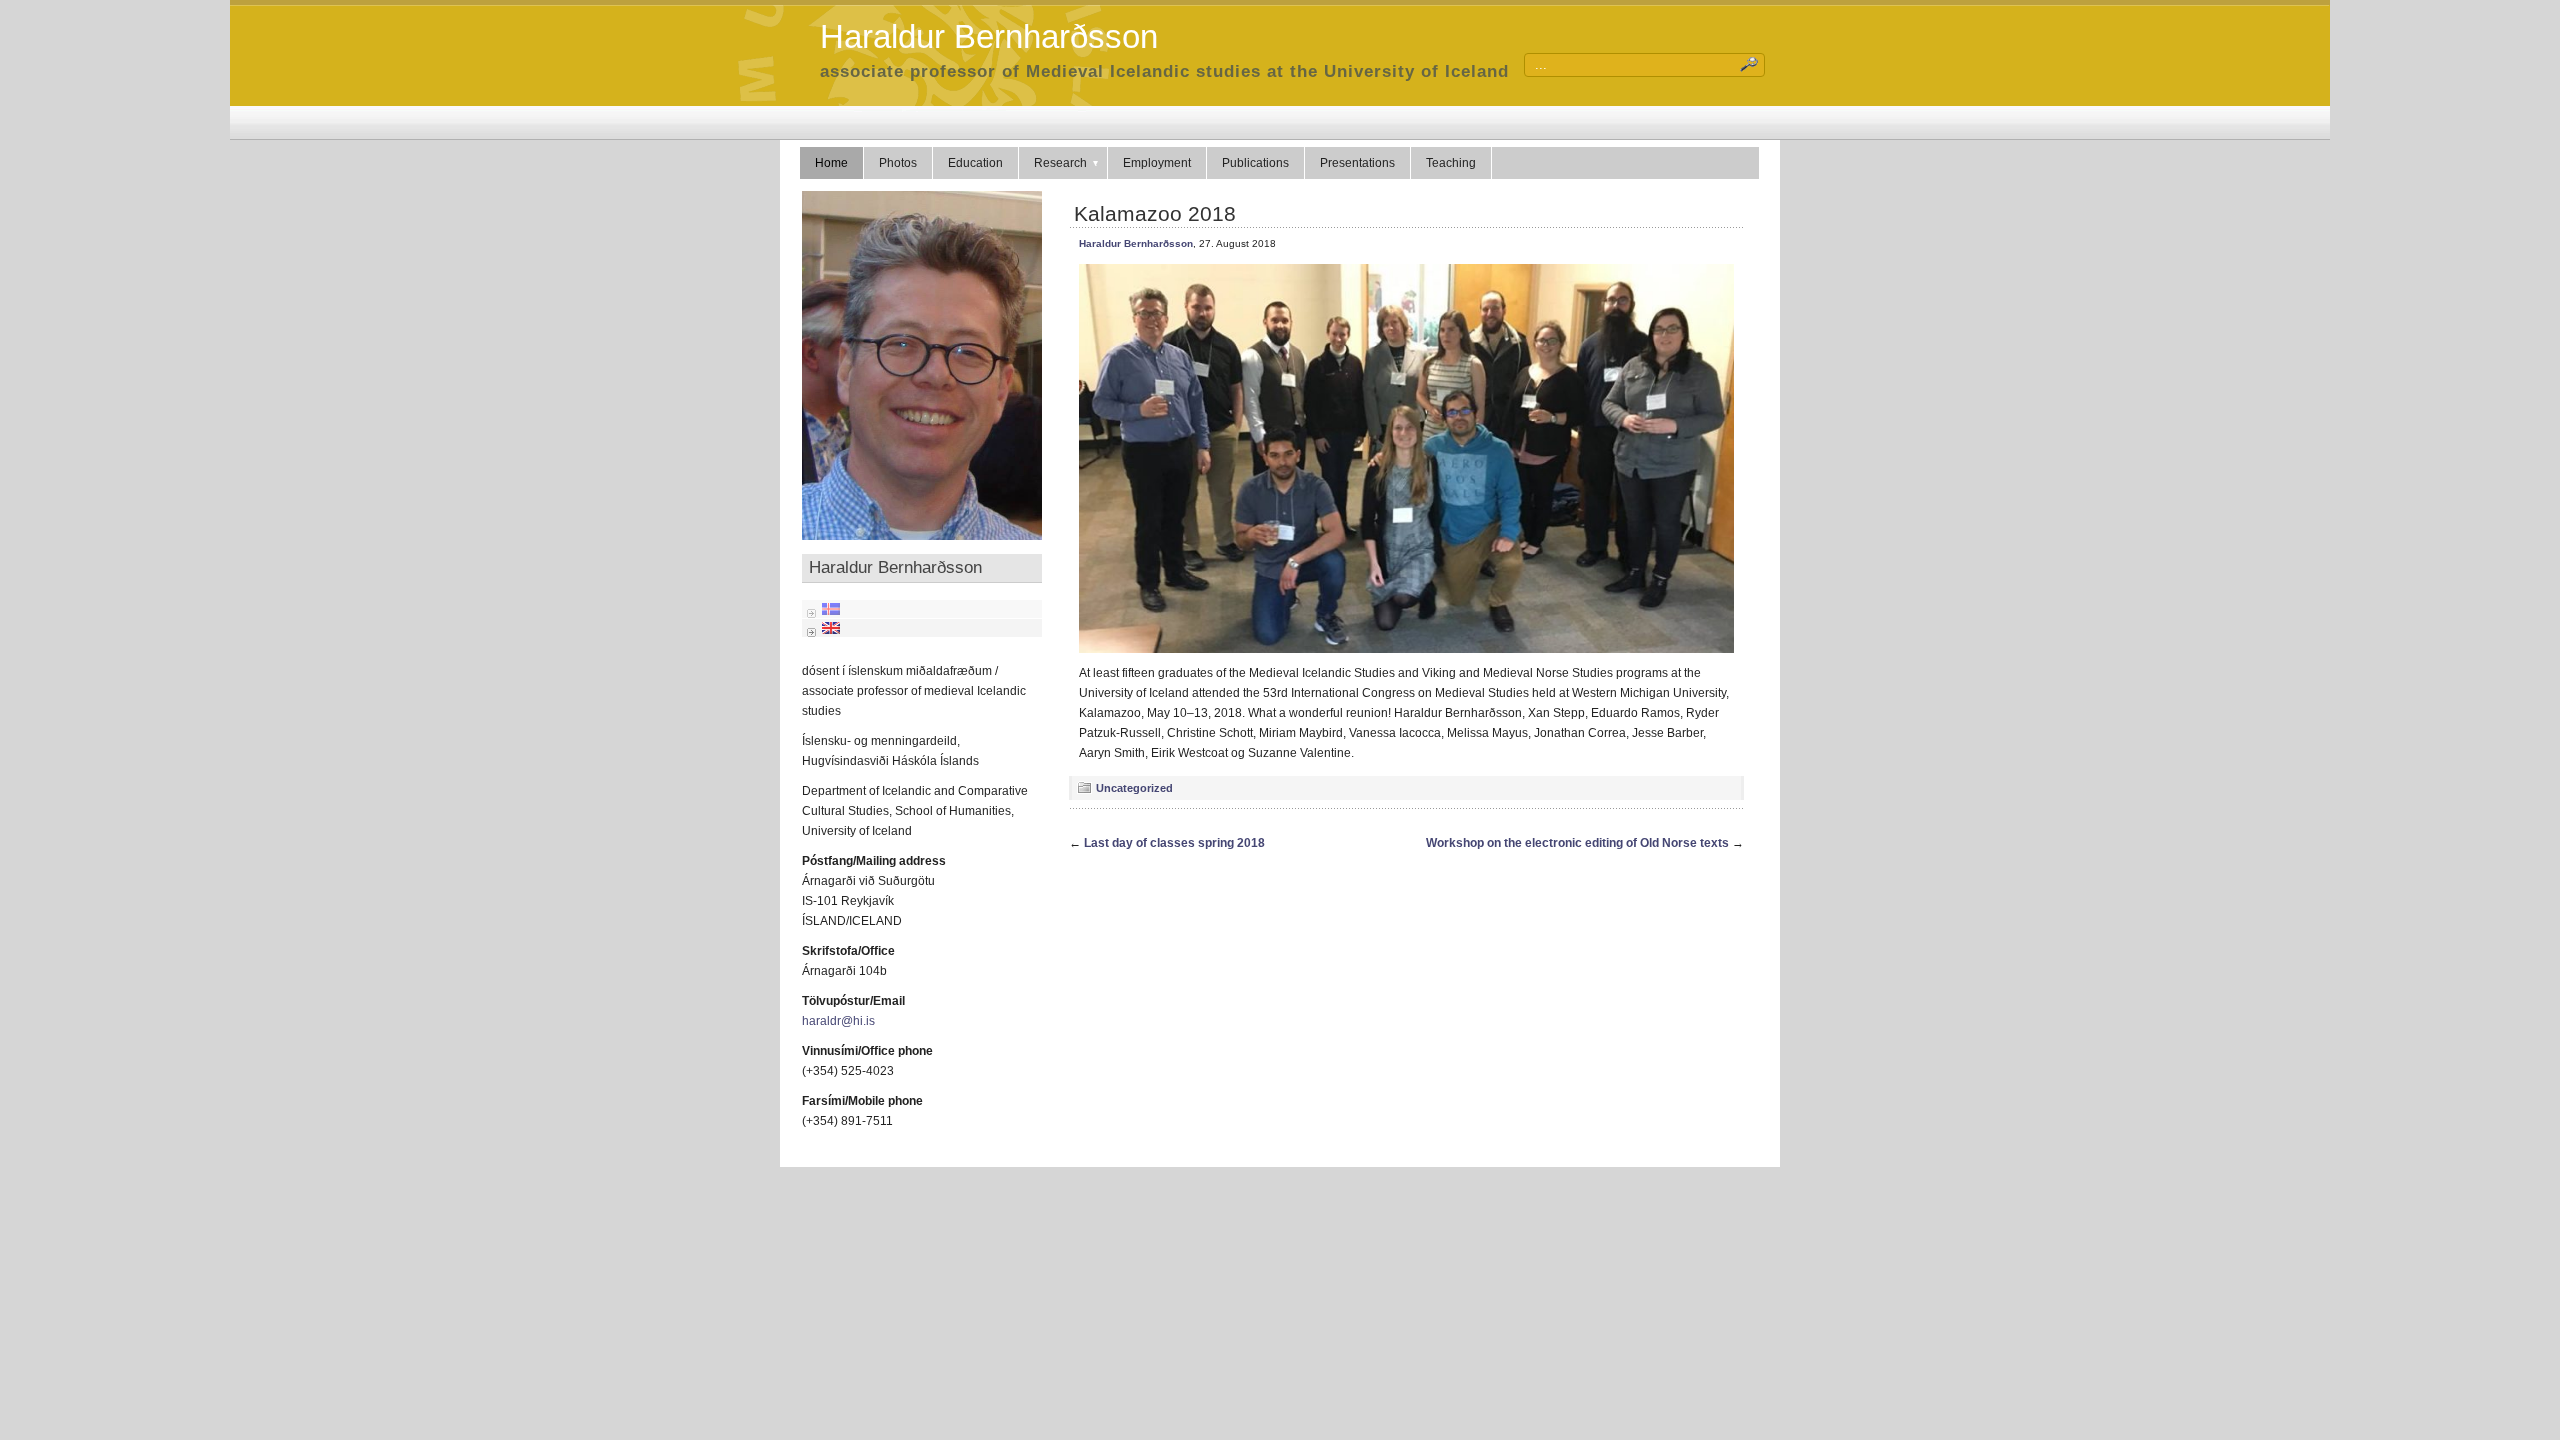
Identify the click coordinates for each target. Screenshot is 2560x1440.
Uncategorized (1134, 788)
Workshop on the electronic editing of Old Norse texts (1577, 843)
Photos (898, 163)
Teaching (1451, 163)
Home (831, 163)
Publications (1255, 163)
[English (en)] (831, 627)
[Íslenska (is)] (831, 608)
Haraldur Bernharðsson (989, 36)
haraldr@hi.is (838, 1021)
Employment (1157, 163)
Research (1060, 163)
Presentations (1357, 163)
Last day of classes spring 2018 (1174, 843)
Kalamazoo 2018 (1155, 213)
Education (975, 163)
